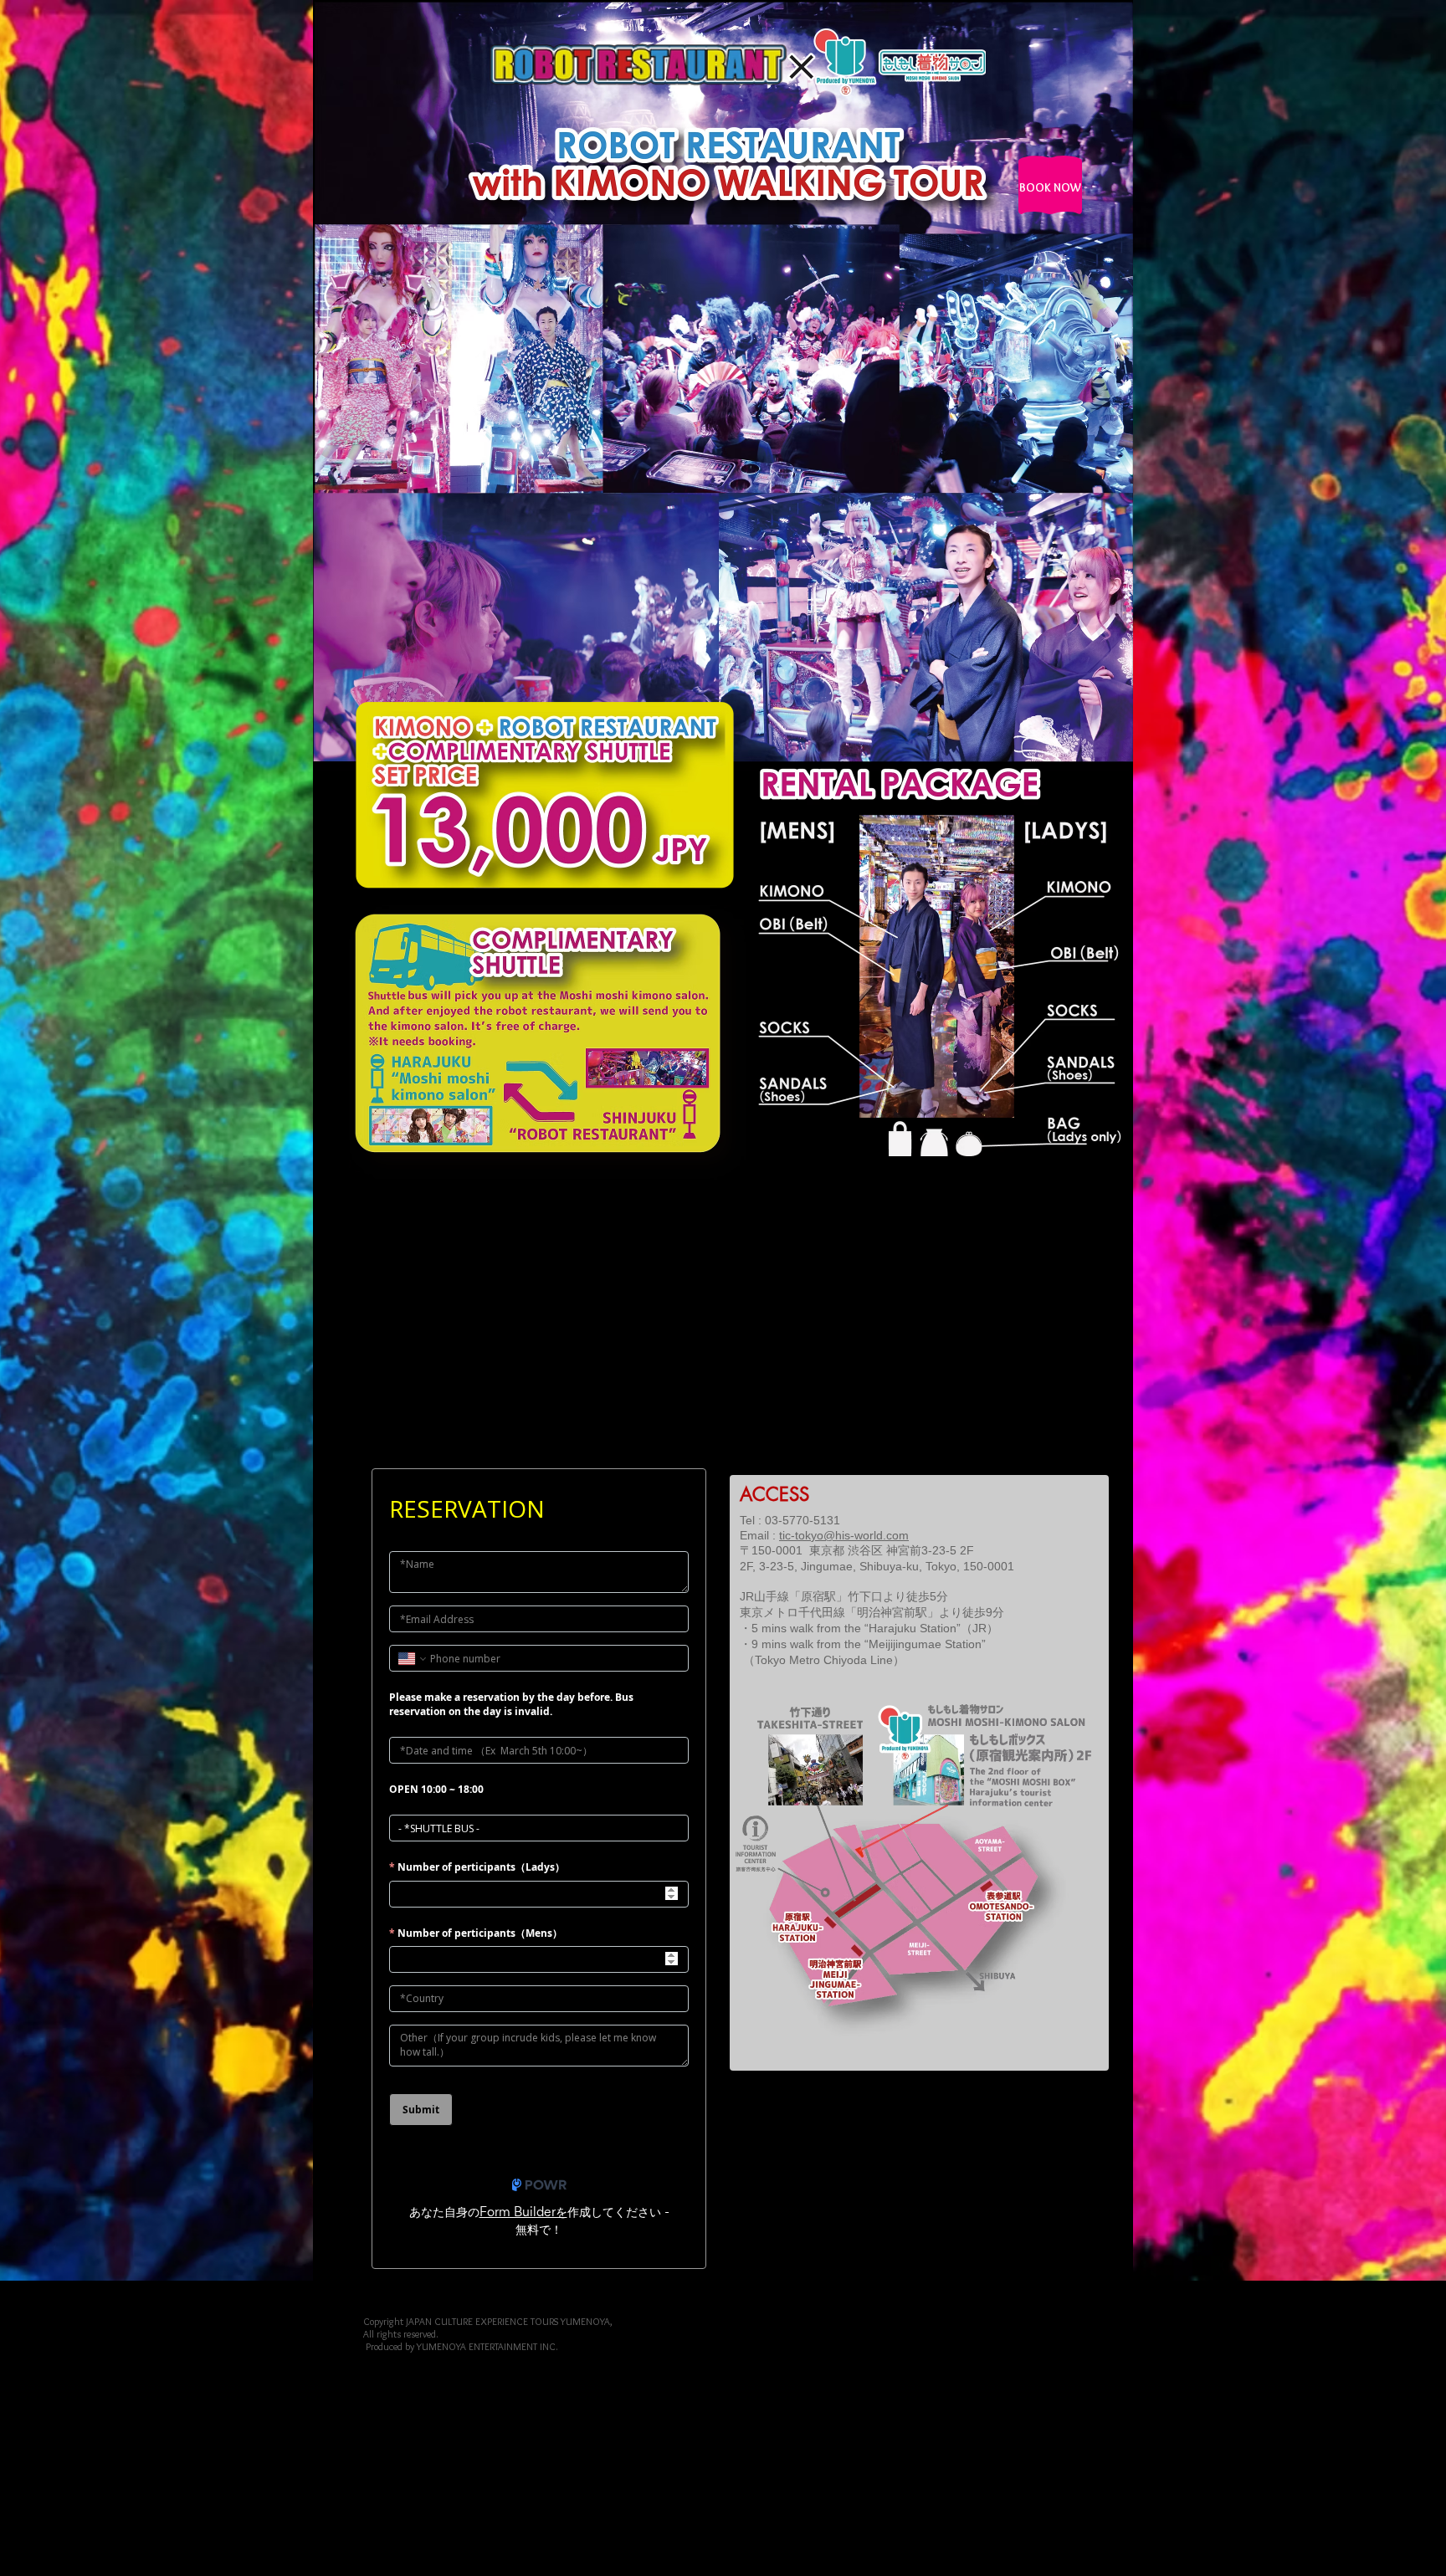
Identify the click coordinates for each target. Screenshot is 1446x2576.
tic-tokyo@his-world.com (844, 1535)
